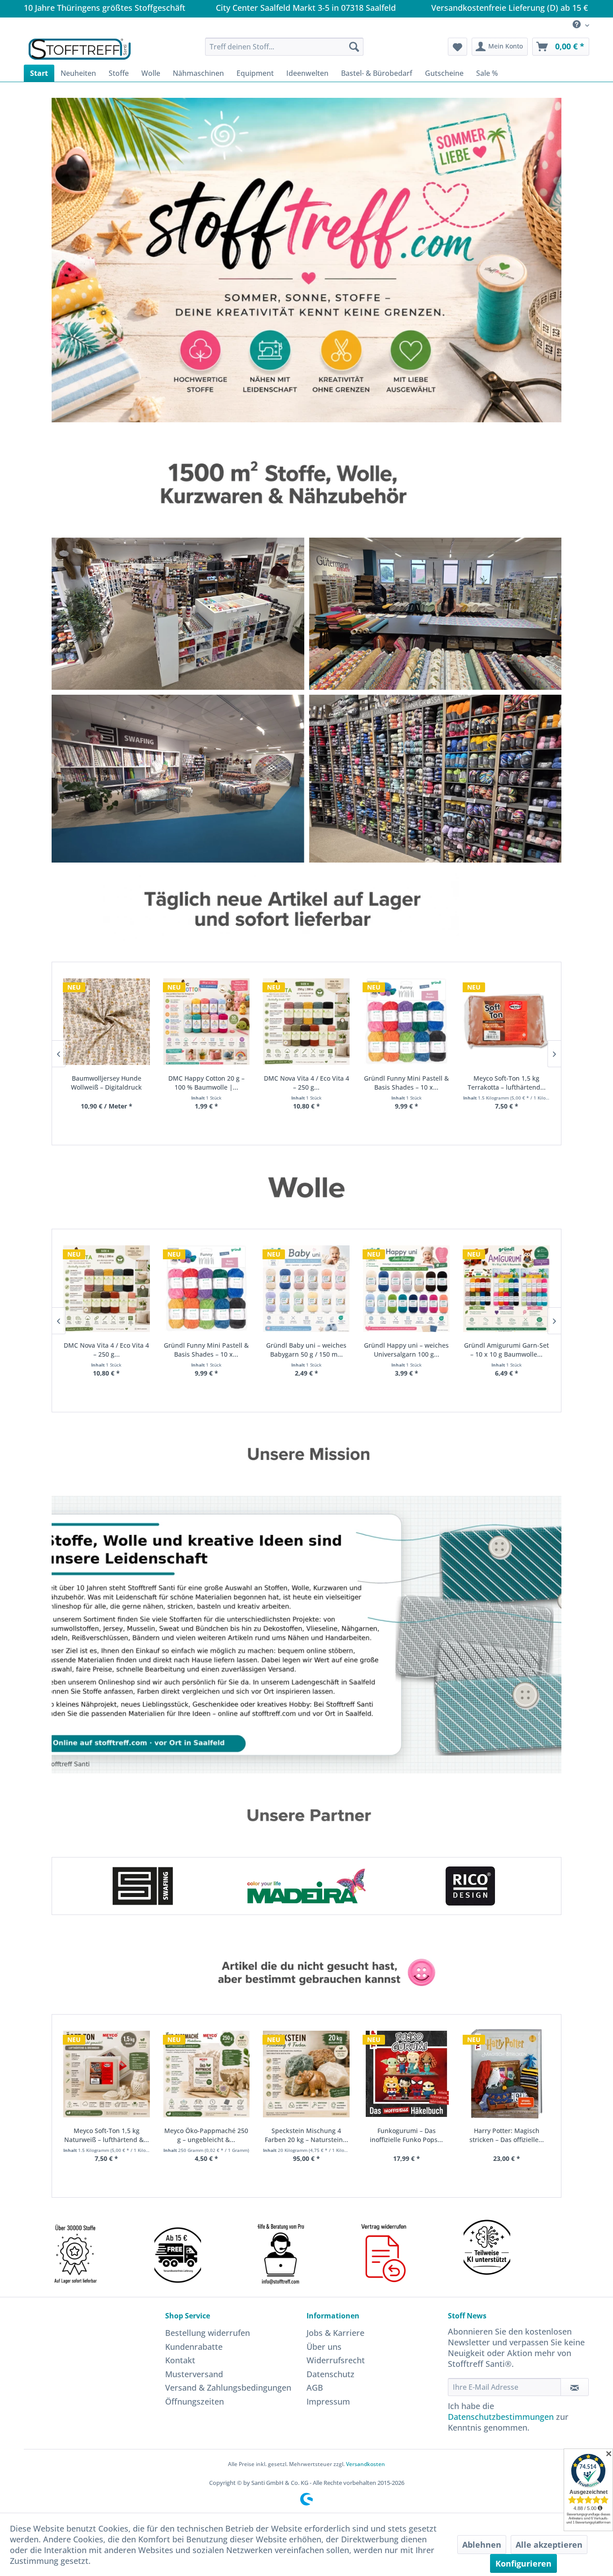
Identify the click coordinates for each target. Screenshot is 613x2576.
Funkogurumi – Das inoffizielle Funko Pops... (312, 2135)
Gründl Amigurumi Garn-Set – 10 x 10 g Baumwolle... (411, 1350)
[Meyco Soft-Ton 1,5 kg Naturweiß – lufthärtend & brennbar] (511, 1021)
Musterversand (194, 2374)
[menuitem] (578, 25)
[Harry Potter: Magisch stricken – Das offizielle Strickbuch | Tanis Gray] (412, 2074)
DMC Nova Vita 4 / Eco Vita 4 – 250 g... (211, 1083)
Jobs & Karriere (335, 2333)
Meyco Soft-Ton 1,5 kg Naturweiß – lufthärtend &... (511, 1083)
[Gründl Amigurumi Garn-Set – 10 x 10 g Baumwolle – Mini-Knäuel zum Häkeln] (411, 1288)
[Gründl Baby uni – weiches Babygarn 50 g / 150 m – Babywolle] (211, 1288)
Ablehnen (482, 2545)
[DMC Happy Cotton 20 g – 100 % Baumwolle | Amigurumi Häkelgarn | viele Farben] (112, 1021)
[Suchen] (354, 47)
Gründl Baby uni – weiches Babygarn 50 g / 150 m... (211, 1350)
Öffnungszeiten (195, 2401)
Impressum (328, 2401)
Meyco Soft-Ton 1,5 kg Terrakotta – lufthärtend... (412, 1083)
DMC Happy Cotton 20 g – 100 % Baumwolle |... (111, 1083)
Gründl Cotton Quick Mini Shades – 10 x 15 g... (512, 1350)
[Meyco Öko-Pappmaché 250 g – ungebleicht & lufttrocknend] (112, 2074)
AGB (315, 2388)
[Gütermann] (471, 1886)
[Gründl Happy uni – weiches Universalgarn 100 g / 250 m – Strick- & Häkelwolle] (311, 1288)
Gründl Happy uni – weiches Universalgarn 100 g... (311, 1350)
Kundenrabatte (194, 2347)
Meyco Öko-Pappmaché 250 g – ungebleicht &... (112, 2135)
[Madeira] (143, 1886)
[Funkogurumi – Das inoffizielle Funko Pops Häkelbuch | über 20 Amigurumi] (312, 2074)
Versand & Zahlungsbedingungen (228, 2388)
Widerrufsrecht (336, 2360)
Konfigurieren (523, 2563)
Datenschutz (331, 2374)
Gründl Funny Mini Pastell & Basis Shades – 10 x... (311, 1083)
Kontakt (180, 2360)
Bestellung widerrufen (208, 2333)
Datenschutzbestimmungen (501, 2417)
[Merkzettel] (458, 47)
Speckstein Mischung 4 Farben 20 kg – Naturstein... (212, 2135)
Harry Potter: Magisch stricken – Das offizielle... (412, 2135)
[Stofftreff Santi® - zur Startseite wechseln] (80, 49)
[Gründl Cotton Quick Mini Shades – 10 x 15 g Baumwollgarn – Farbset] (511, 1288)
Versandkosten (366, 2464)
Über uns (324, 2347)
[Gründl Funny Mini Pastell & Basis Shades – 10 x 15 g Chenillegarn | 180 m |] (311, 1021)
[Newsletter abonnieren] (575, 2387)
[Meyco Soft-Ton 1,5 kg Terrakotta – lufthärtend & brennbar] (411, 1021)
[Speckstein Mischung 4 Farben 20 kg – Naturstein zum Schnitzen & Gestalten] (212, 2074)
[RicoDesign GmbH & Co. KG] (307, 1886)
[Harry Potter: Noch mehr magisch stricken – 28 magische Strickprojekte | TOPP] (512, 2074)
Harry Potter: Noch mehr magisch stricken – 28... (512, 2135)
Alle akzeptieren (549, 2545)
